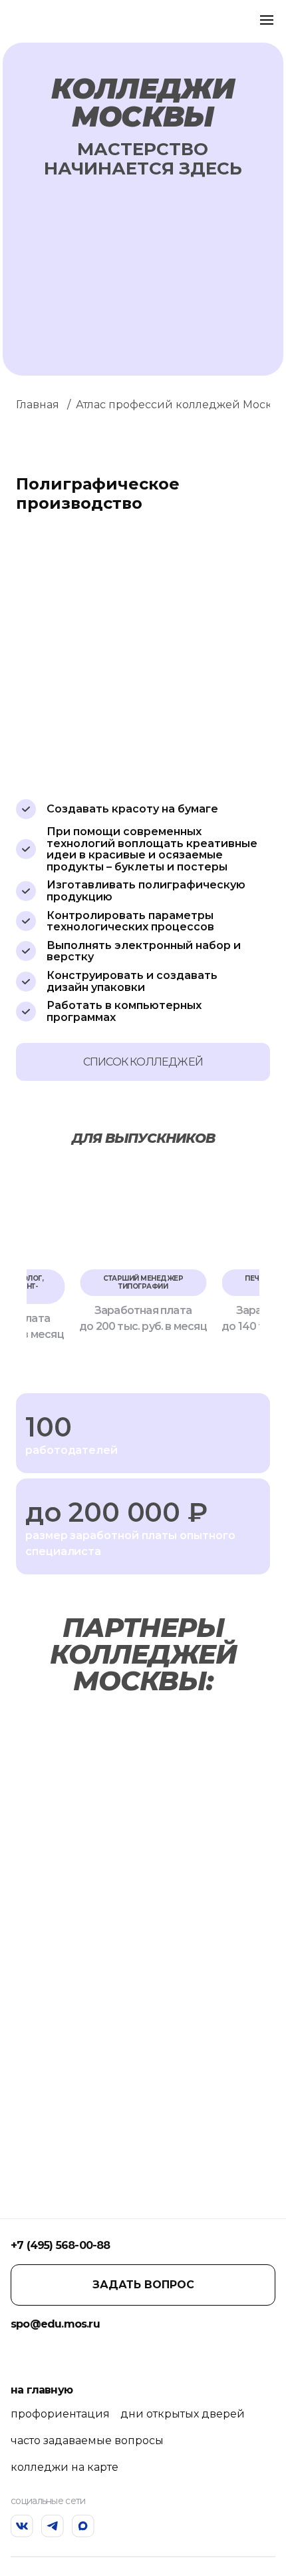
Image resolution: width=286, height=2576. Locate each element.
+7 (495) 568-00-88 (61, 2245)
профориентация (60, 2414)
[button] (34, 1252)
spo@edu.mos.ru (55, 2324)
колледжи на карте (65, 2467)
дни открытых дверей (183, 2414)
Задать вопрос (143, 2285)
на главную (42, 2390)
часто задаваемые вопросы (87, 2440)
